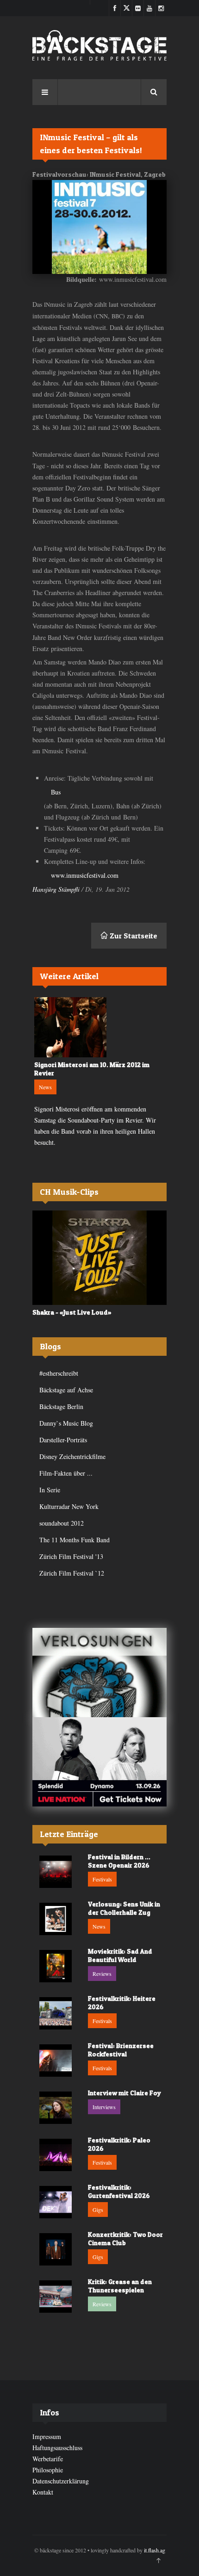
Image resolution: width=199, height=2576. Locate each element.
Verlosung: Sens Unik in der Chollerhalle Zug (124, 1908)
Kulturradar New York (69, 1506)
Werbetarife (48, 2459)
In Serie (50, 1490)
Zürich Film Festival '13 (71, 1556)
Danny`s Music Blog (66, 1423)
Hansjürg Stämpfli (56, 889)
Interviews (104, 2107)
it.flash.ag (155, 2550)
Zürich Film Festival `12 (72, 1573)
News (45, 1087)
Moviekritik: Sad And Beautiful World (120, 1955)
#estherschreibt (59, 1373)
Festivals (102, 1879)
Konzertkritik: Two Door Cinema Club (125, 2238)
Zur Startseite (133, 936)
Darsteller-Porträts (63, 1440)
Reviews (102, 1974)
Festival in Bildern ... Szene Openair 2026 (119, 1861)
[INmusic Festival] (99, 227)
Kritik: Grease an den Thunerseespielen (120, 2286)
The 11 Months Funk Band (75, 1540)
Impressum (47, 2436)
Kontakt (43, 2492)
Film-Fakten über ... (66, 1473)
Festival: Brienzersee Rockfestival (121, 2050)
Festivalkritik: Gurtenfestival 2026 (119, 2191)
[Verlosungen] (99, 1673)
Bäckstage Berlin (61, 1406)
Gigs (98, 2210)
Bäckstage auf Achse (66, 1390)
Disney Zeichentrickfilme (72, 1456)
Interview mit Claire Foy (124, 2093)
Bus (56, 792)
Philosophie (48, 2470)
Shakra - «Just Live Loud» (72, 1312)
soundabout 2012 (62, 1523)
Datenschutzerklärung (61, 2481)
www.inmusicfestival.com (85, 875)
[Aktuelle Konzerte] (99, 1762)
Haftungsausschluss (57, 2448)
